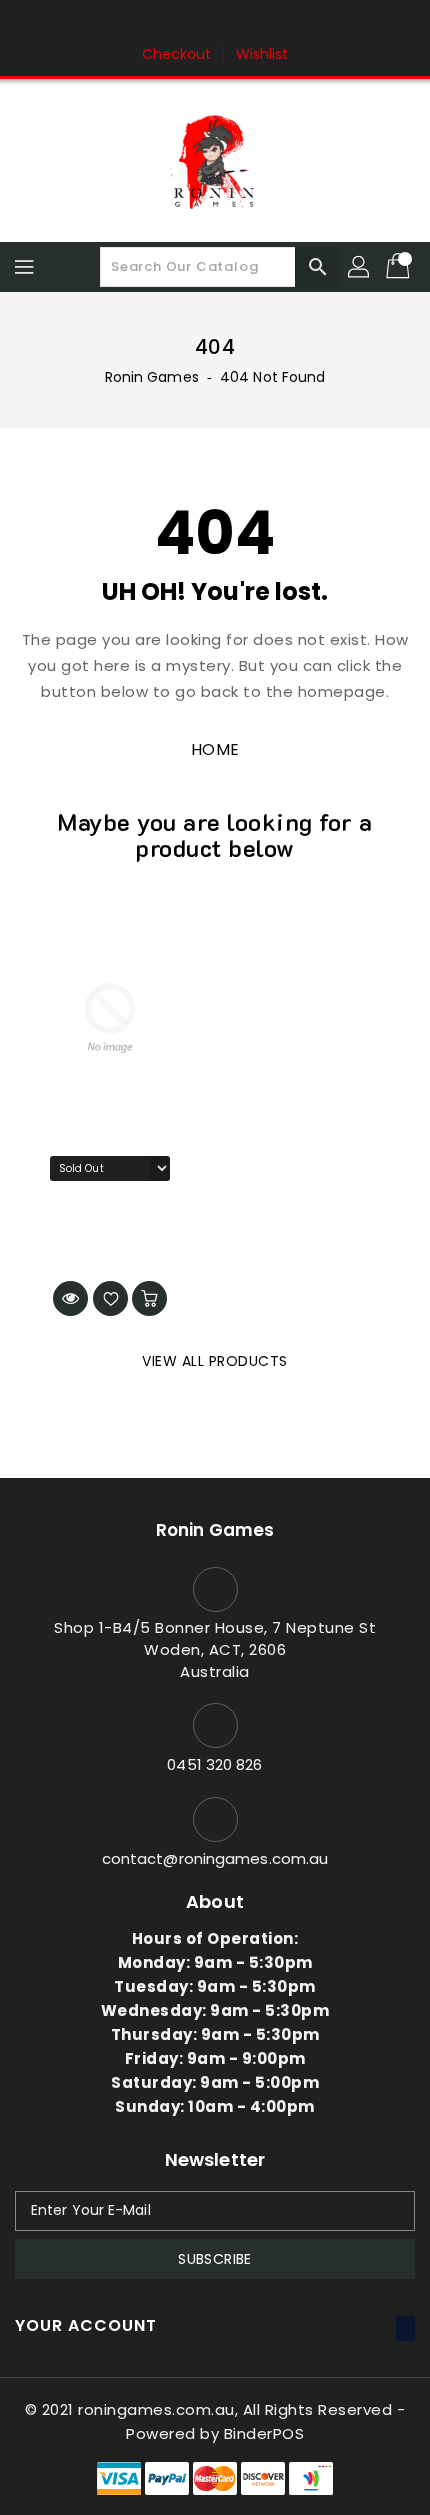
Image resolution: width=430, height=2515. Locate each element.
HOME (215, 749)
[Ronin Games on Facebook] (177, 23)
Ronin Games (152, 377)
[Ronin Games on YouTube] (253, 23)
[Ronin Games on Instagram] (215, 23)
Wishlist (262, 54)
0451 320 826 (214, 1764)
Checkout (177, 54)
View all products (215, 1361)
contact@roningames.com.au (215, 1858)
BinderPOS (264, 2433)
